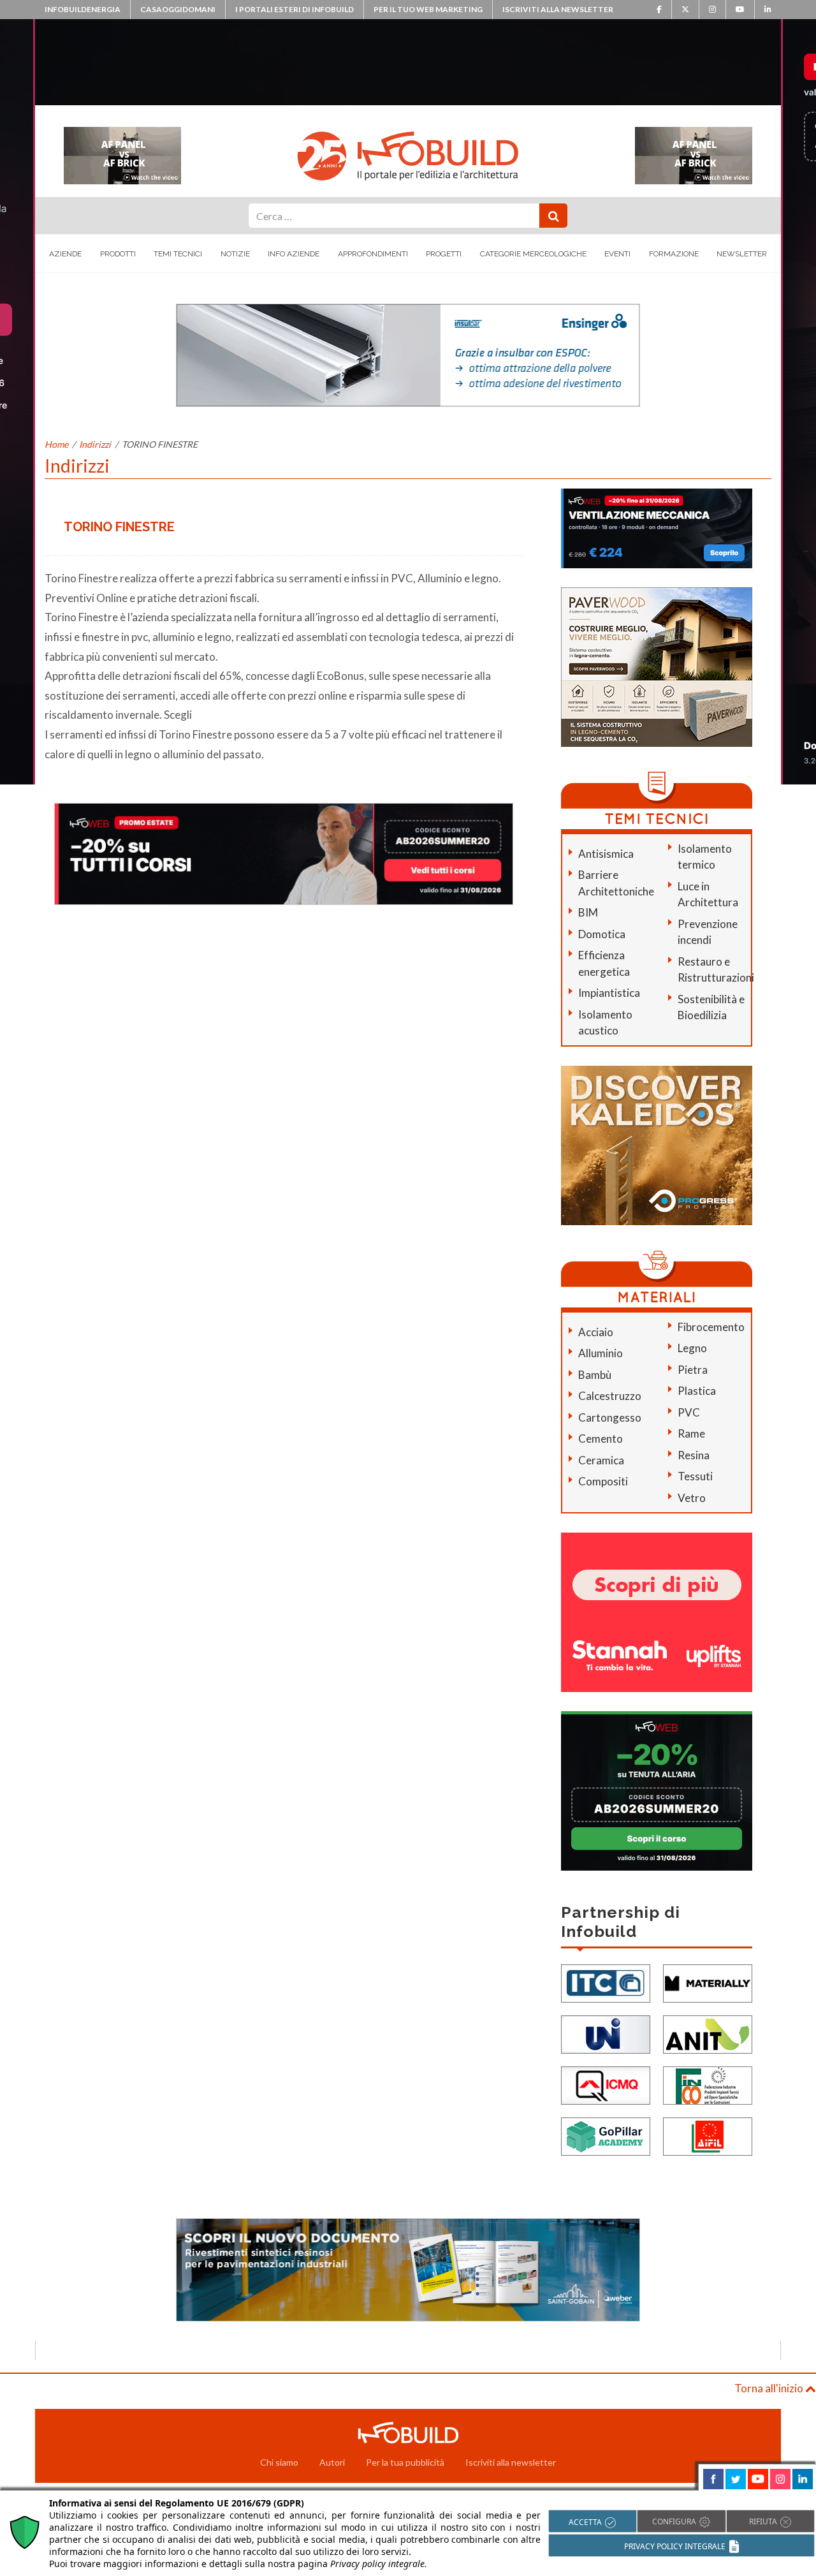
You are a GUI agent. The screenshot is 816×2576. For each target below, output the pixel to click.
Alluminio (601, 1353)
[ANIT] (708, 2034)
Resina (694, 1455)
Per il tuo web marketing (428, 9)
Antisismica (606, 854)
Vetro (692, 1498)
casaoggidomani (178, 9)
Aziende (65, 254)
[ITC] (606, 1983)
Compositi (603, 1481)
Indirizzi (95, 444)
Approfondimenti (373, 254)
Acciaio (596, 1332)
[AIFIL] (708, 2136)
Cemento (601, 1439)
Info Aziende (294, 254)
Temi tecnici (178, 254)
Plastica (697, 1391)
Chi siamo (279, 2462)
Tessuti (695, 1476)
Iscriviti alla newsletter (558, 9)
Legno (692, 1348)
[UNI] (606, 2034)
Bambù (595, 1375)
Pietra (693, 1370)
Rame (691, 1433)
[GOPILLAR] (606, 2136)
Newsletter (742, 254)
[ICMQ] (606, 2085)
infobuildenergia (83, 9)
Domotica (602, 934)
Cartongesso (610, 1417)
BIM (588, 912)
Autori (332, 2462)
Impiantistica (609, 993)
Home (56, 444)
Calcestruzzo (610, 1396)
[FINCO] (708, 2085)
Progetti (444, 254)
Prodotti (118, 254)
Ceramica (601, 1460)
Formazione (674, 254)
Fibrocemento (711, 1327)
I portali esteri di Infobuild (295, 9)
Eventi (617, 254)
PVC (689, 1412)
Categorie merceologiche (533, 254)
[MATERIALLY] (708, 1983)
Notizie (235, 254)
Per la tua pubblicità (405, 2462)
